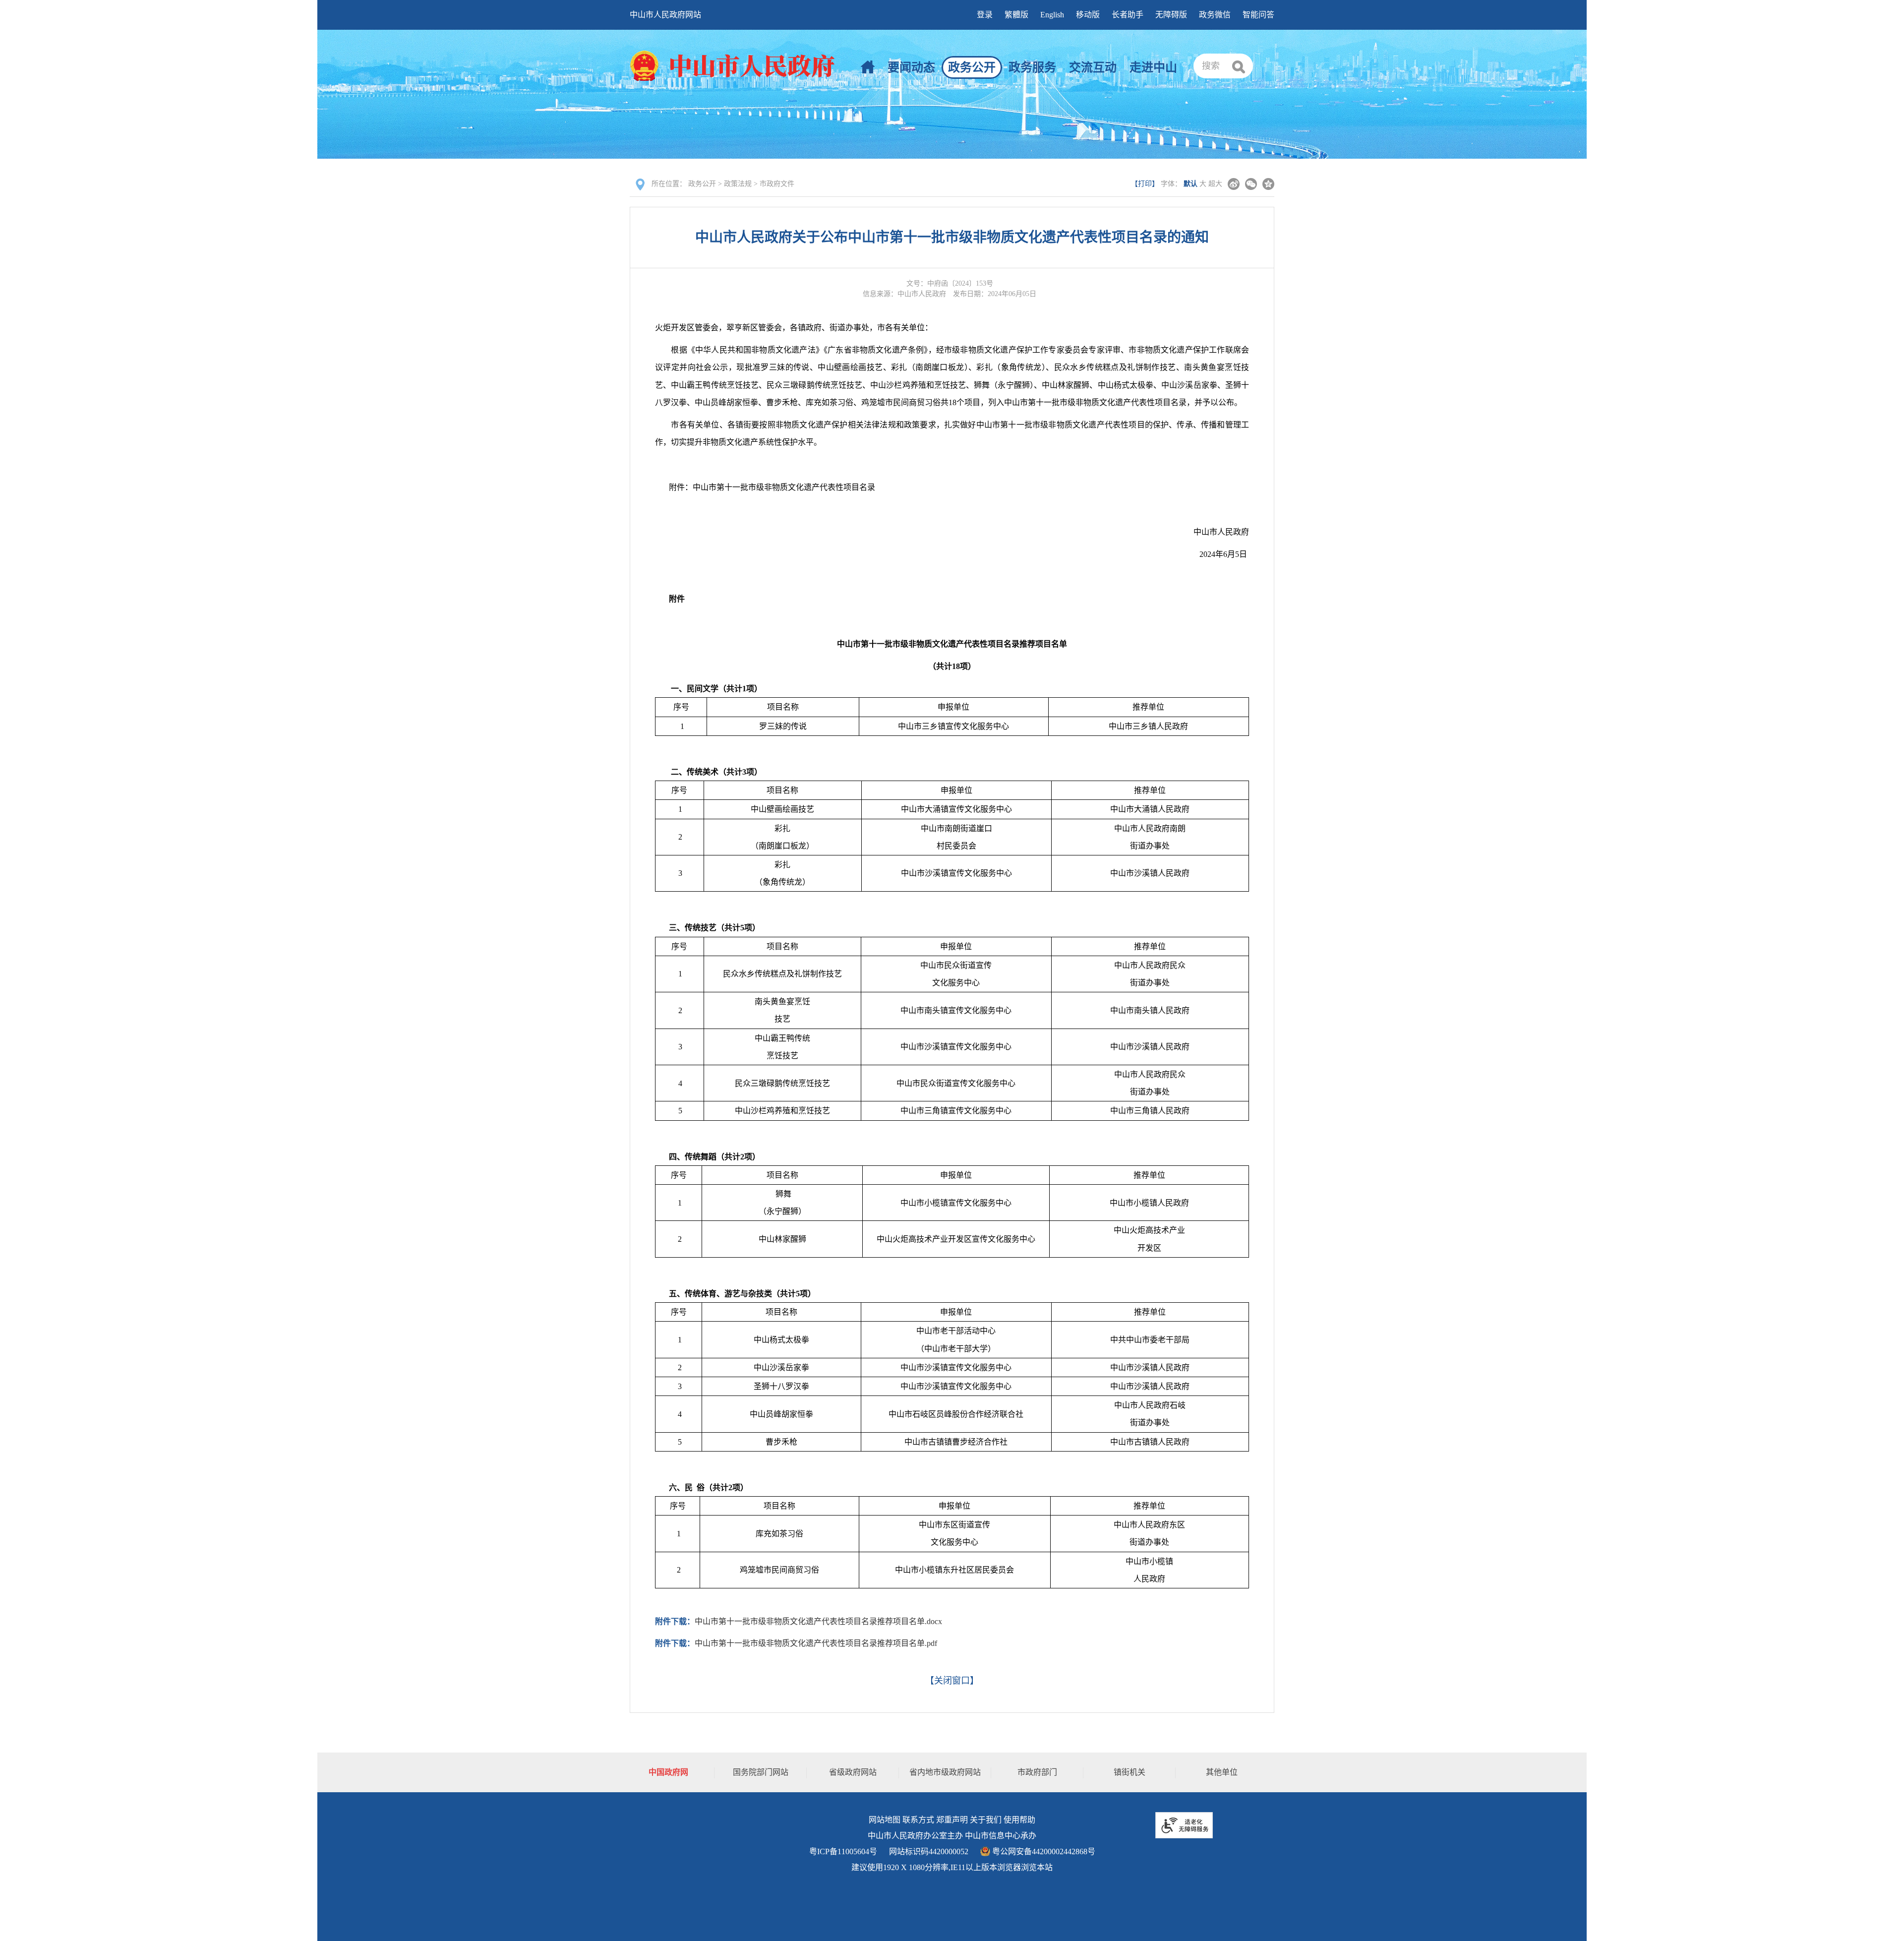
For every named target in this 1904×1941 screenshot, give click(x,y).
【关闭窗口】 (952, 1681)
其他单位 (1222, 1772)
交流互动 (1093, 67)
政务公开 (972, 67)
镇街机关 (1130, 1772)
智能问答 (1258, 15)
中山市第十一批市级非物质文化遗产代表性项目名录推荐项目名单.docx (818, 1621)
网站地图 (885, 1820)
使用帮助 (1019, 1820)
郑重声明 (952, 1820)
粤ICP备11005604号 (843, 1851)
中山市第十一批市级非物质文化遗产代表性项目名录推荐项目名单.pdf (816, 1643)
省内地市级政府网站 (945, 1772)
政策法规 (738, 184)
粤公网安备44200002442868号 (1043, 1851)
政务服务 (1032, 67)
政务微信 (1215, 15)
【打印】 (1145, 184)
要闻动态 (911, 67)
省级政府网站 (853, 1772)
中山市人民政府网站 (665, 15)
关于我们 (986, 1820)
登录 (985, 15)
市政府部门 (1037, 1772)
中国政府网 (668, 1772)
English (1052, 15)
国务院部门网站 (761, 1772)
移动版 (1088, 15)
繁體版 (1016, 15)
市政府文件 (777, 184)
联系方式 (918, 1820)
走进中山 (1153, 67)
